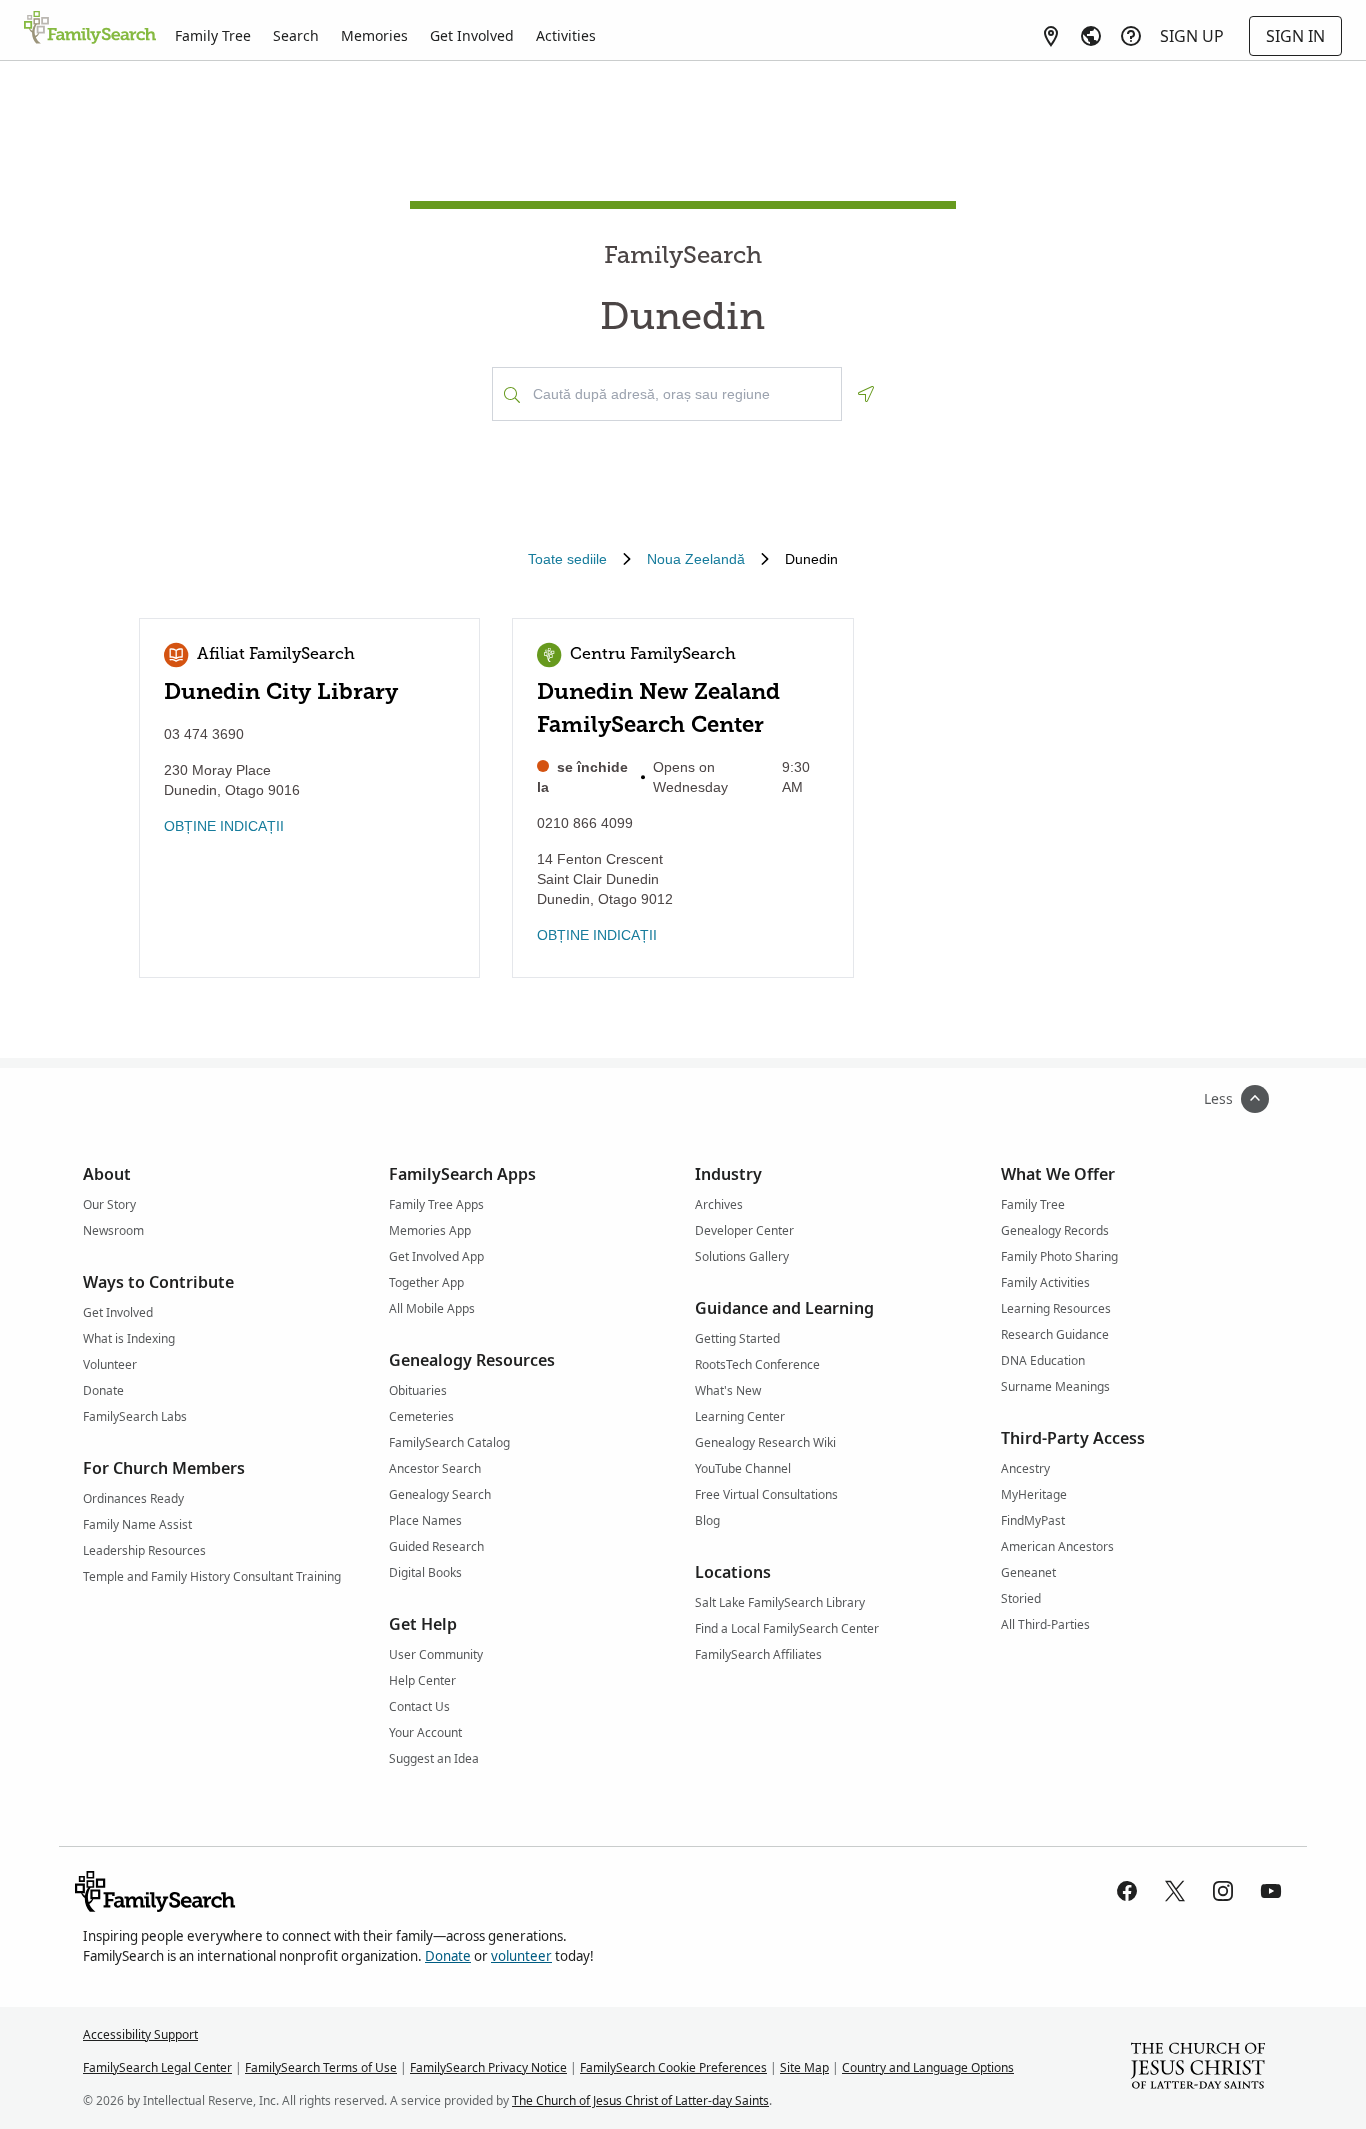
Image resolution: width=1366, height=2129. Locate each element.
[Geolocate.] (866, 394)
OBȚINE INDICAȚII (224, 826)
